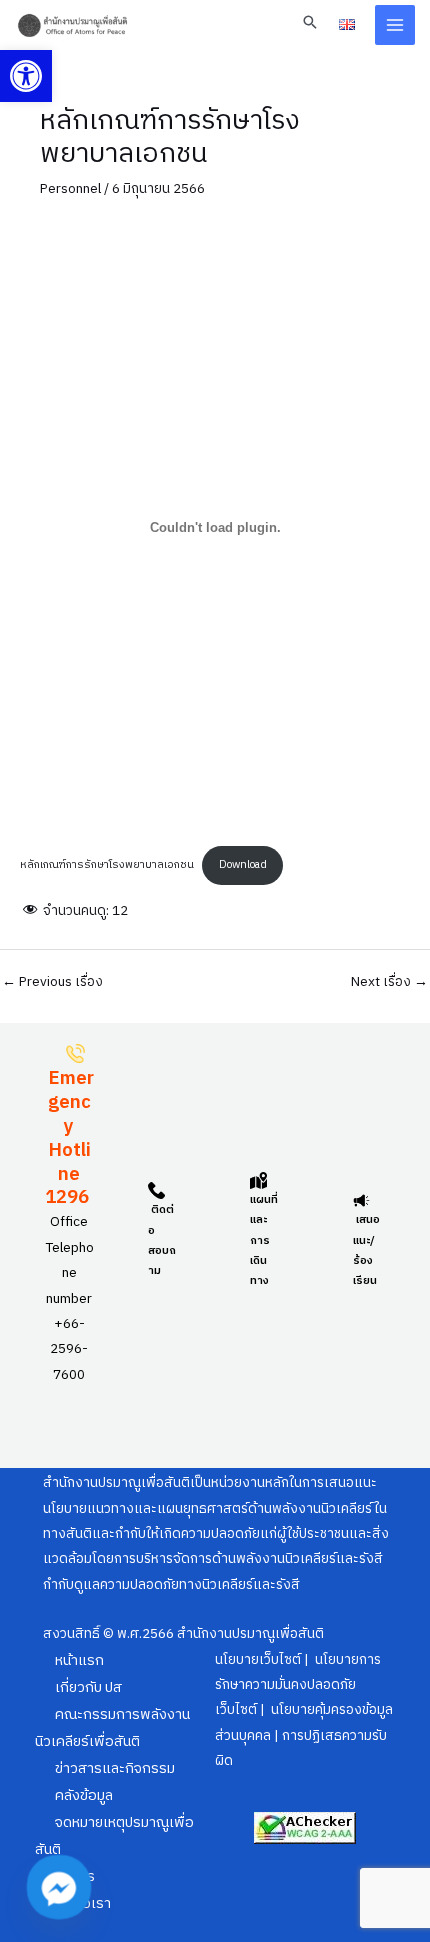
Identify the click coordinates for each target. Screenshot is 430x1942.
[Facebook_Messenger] (59, 1887)
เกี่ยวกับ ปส (88, 1688)
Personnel (70, 189)
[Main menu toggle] (395, 25)
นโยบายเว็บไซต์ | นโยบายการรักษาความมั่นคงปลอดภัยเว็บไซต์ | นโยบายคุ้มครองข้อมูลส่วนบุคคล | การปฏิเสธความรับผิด (304, 1711)
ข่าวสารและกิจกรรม (115, 1769)
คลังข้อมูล (84, 1796)
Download (243, 865)
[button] (26, 76)
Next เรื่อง (389, 983)
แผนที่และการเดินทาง (264, 1240)
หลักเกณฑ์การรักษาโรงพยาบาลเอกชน (107, 865)
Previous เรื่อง (52, 983)
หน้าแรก (79, 1661)
